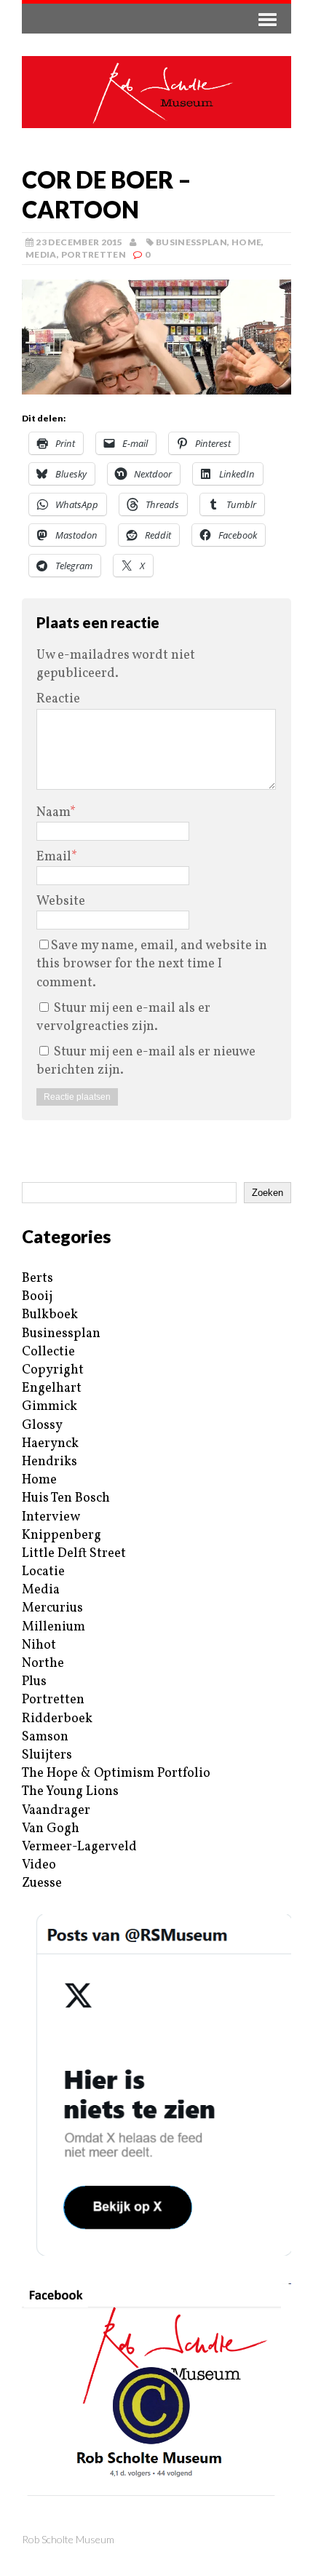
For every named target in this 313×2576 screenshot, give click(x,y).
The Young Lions (70, 1792)
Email (54, 857)
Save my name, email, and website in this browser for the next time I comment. (152, 964)
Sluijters (47, 1755)
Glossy (42, 1426)
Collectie (48, 1352)
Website (61, 901)
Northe (43, 1664)
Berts (37, 1279)
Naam (53, 813)
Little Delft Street (74, 1554)
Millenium (54, 1627)
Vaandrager (56, 1811)
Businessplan (191, 242)
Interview (51, 1517)
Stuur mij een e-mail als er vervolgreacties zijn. (123, 1018)
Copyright (53, 1370)
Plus (34, 1682)
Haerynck (50, 1444)
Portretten (94, 254)
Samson (45, 1737)
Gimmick (49, 1407)
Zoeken (268, 1193)
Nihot (39, 1645)
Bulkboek (50, 1315)
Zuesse (42, 1883)
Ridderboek (57, 1719)
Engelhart (52, 1388)
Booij (37, 1297)
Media (41, 254)
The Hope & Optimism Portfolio (116, 1774)
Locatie (43, 1572)
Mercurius (52, 1608)
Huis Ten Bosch (66, 1498)
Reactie (58, 699)
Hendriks (49, 1462)
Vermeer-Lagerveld (79, 1847)
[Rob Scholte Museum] (156, 92)
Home (246, 242)
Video (39, 1865)
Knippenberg (62, 1535)
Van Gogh (51, 1829)
